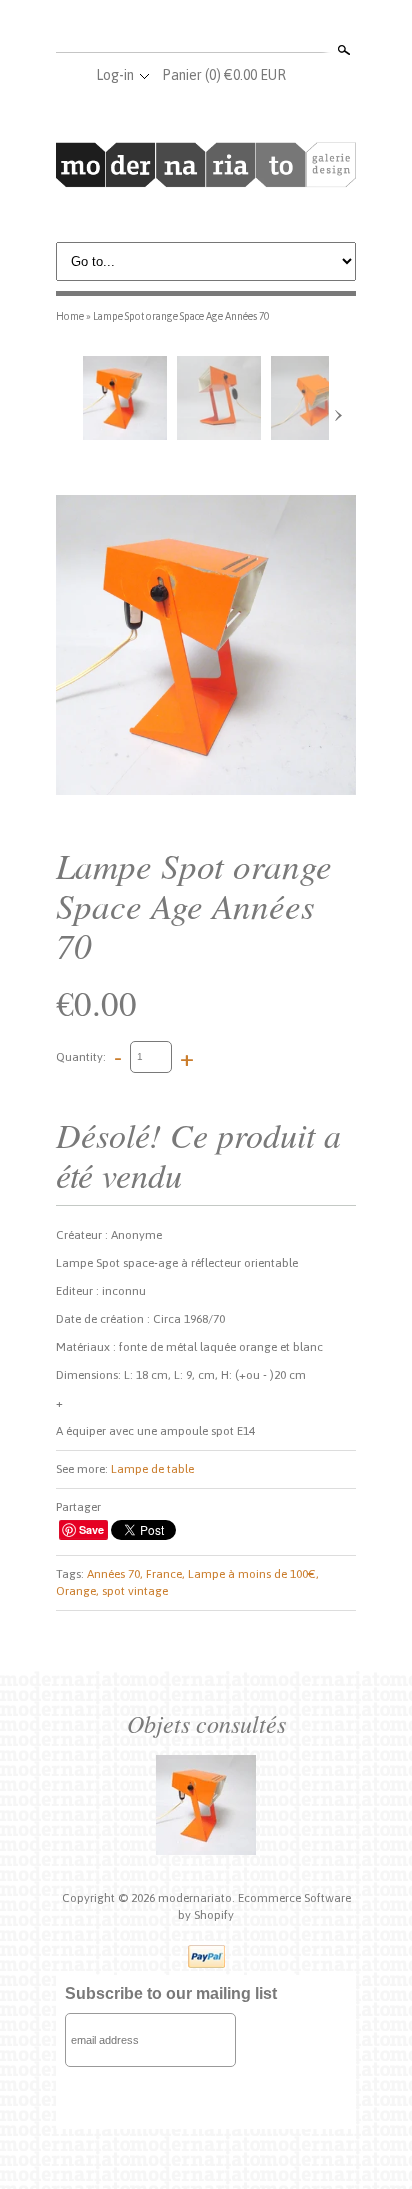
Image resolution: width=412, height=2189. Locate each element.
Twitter (205, 28)
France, (165, 1574)
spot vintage (135, 1591)
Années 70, (115, 1574)
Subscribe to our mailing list (171, 1993)
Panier (224, 75)
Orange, (77, 1591)
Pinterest (238, 28)
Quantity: (81, 1056)
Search (342, 50)
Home (70, 316)
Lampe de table (152, 1469)
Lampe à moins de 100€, (253, 1574)
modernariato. (198, 1898)
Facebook (172, 28)
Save (91, 1529)
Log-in (115, 75)
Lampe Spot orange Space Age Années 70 (181, 316)
